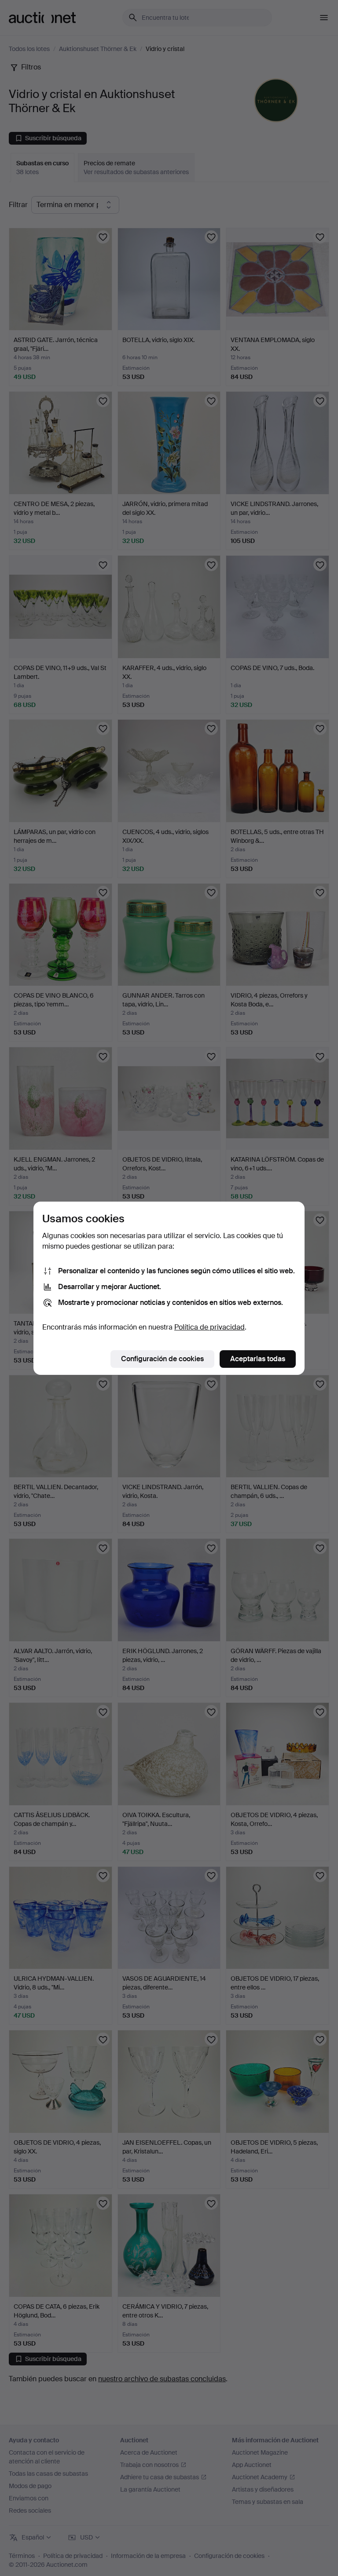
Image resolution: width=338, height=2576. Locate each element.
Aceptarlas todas (258, 1359)
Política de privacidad (209, 1327)
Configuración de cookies (162, 1359)
